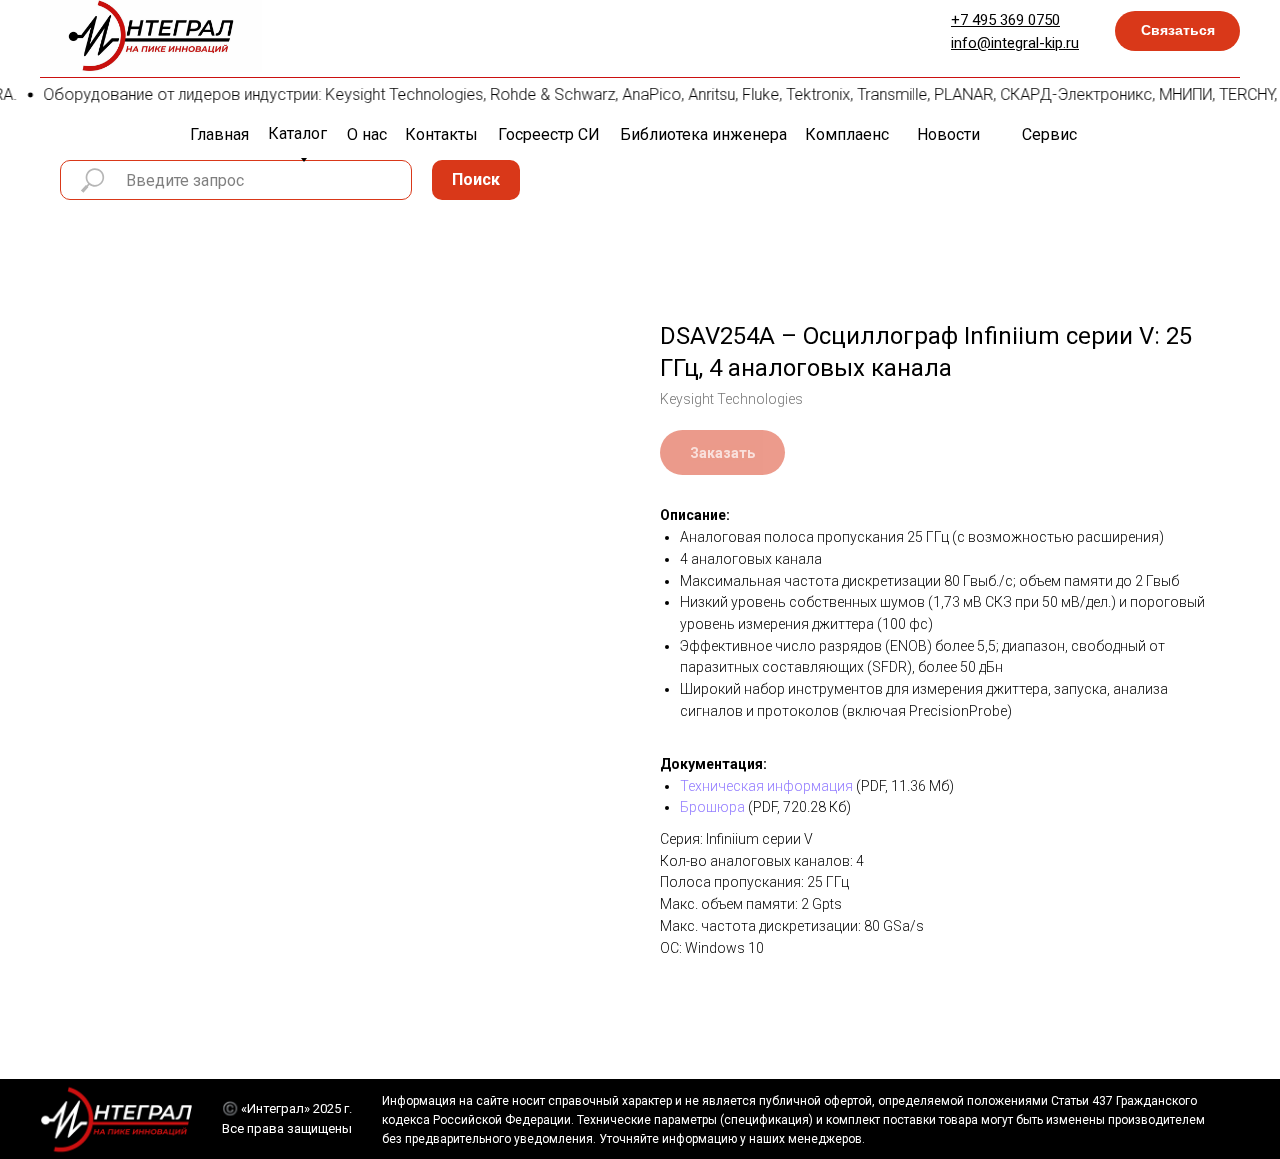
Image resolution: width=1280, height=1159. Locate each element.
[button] (1177, 31)
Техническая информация (766, 786)
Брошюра (712, 807)
